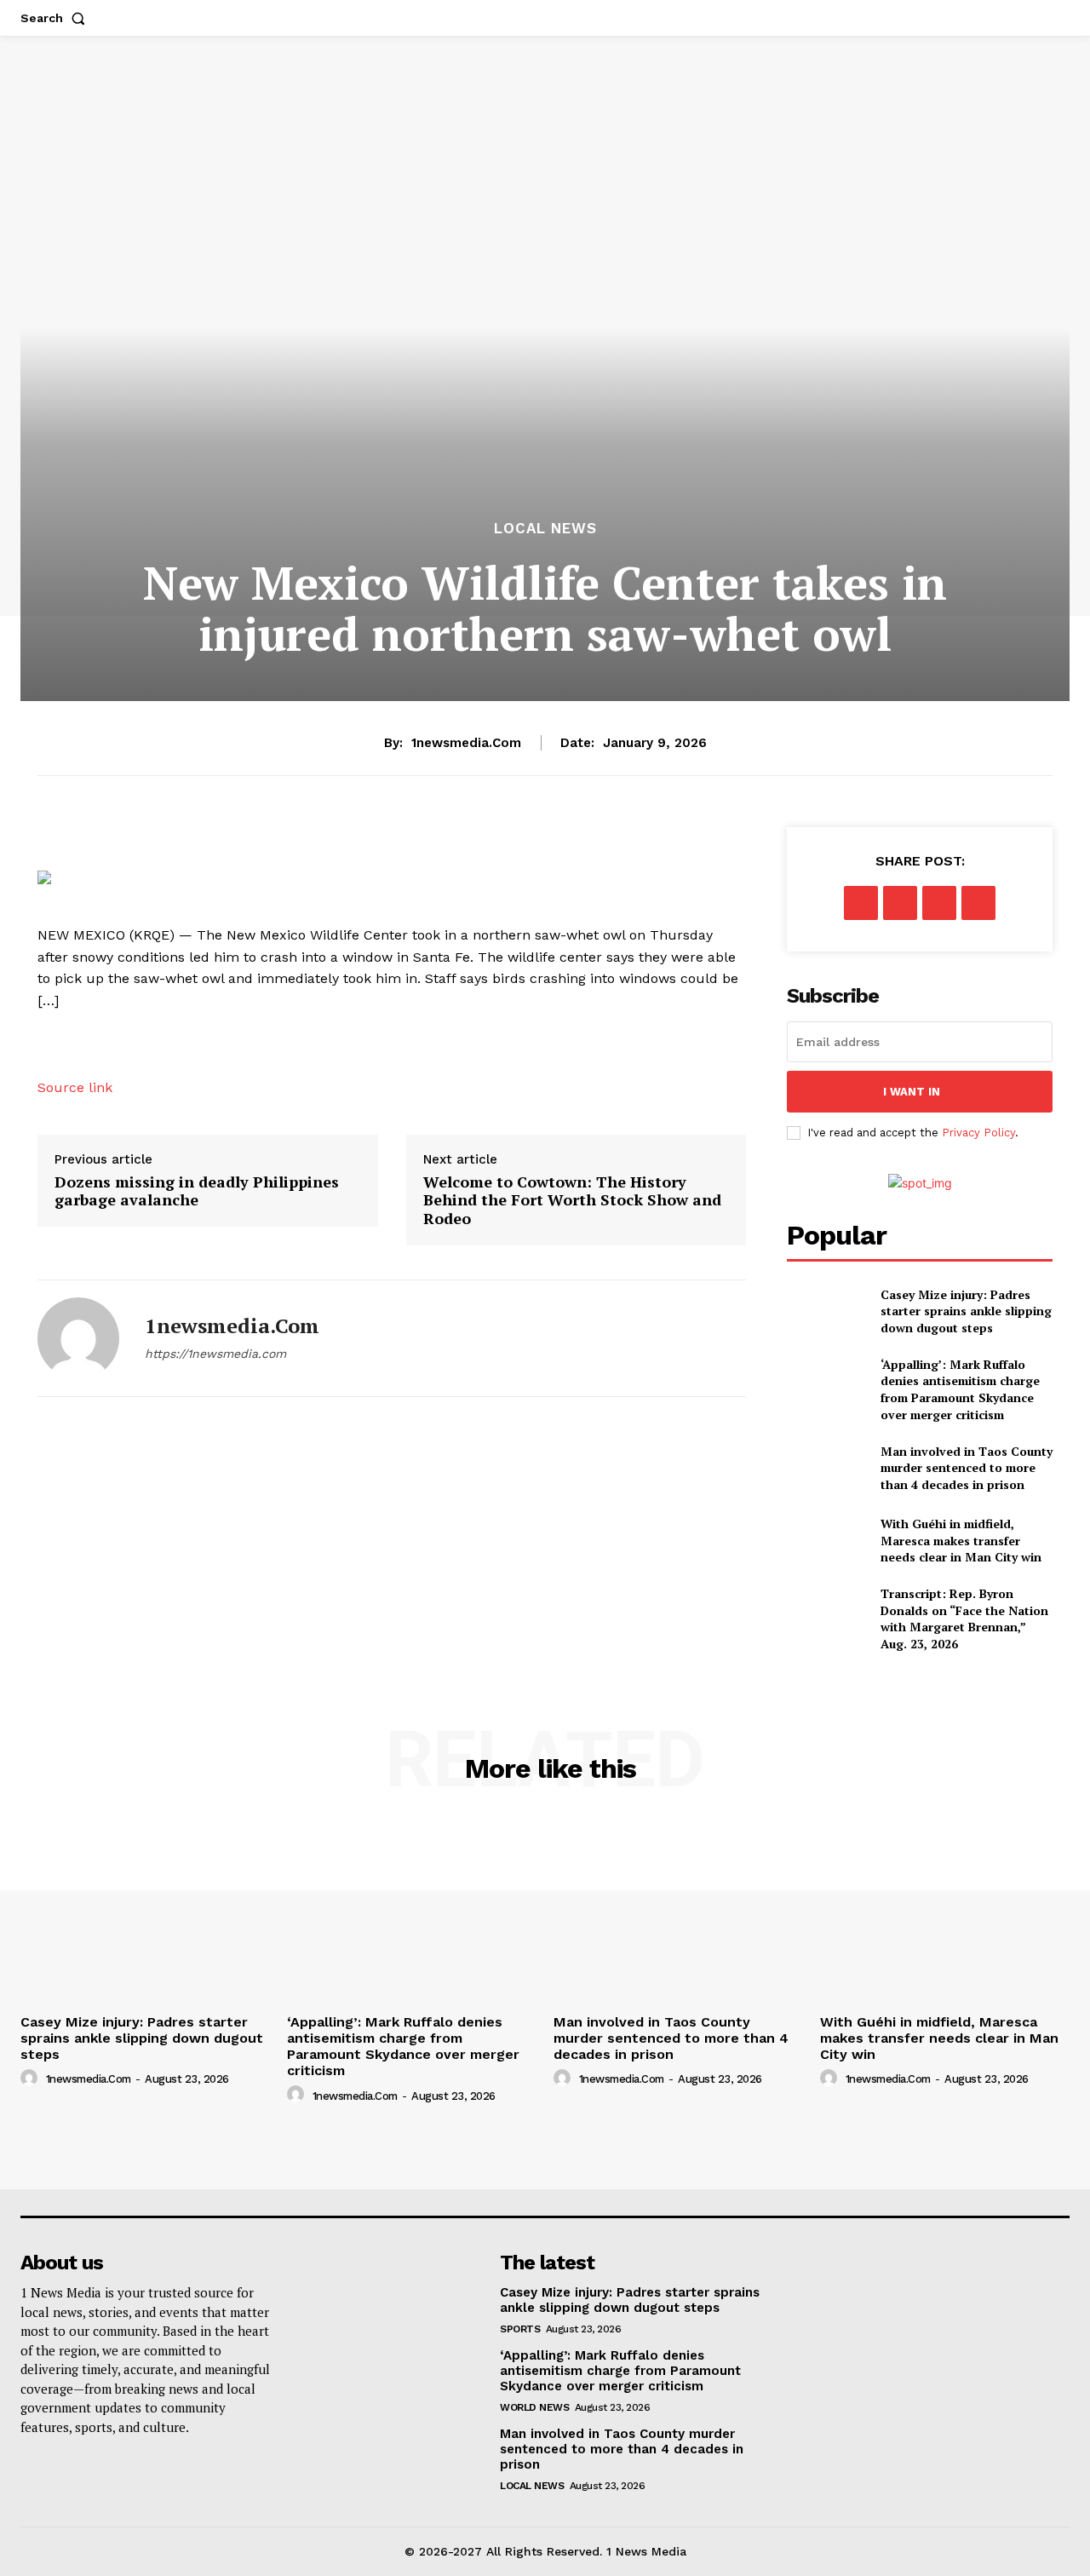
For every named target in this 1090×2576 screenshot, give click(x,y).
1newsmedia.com (466, 743)
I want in (912, 1092)
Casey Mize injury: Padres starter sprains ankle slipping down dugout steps (966, 1311)
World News (534, 2407)
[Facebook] (861, 903)
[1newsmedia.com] (78, 1338)
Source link (75, 1087)
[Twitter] (900, 903)
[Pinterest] (939, 903)
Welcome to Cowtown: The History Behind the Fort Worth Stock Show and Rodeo (572, 1201)
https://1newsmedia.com (215, 1354)
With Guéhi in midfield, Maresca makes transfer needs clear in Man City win (961, 1540)
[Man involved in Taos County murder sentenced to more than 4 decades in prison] (826, 1467)
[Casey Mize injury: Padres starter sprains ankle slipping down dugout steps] (826, 1311)
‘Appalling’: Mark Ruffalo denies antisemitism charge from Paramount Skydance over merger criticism (960, 1389)
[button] (56, 18)
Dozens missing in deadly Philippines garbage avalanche (197, 1191)
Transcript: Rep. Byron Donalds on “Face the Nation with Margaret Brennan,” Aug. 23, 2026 (964, 1619)
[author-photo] (32, 2079)
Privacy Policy (978, 1133)
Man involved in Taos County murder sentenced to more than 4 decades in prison (967, 1468)
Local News (545, 529)
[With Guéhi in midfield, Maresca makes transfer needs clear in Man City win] (826, 1541)
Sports (520, 2329)
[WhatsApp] (978, 903)
